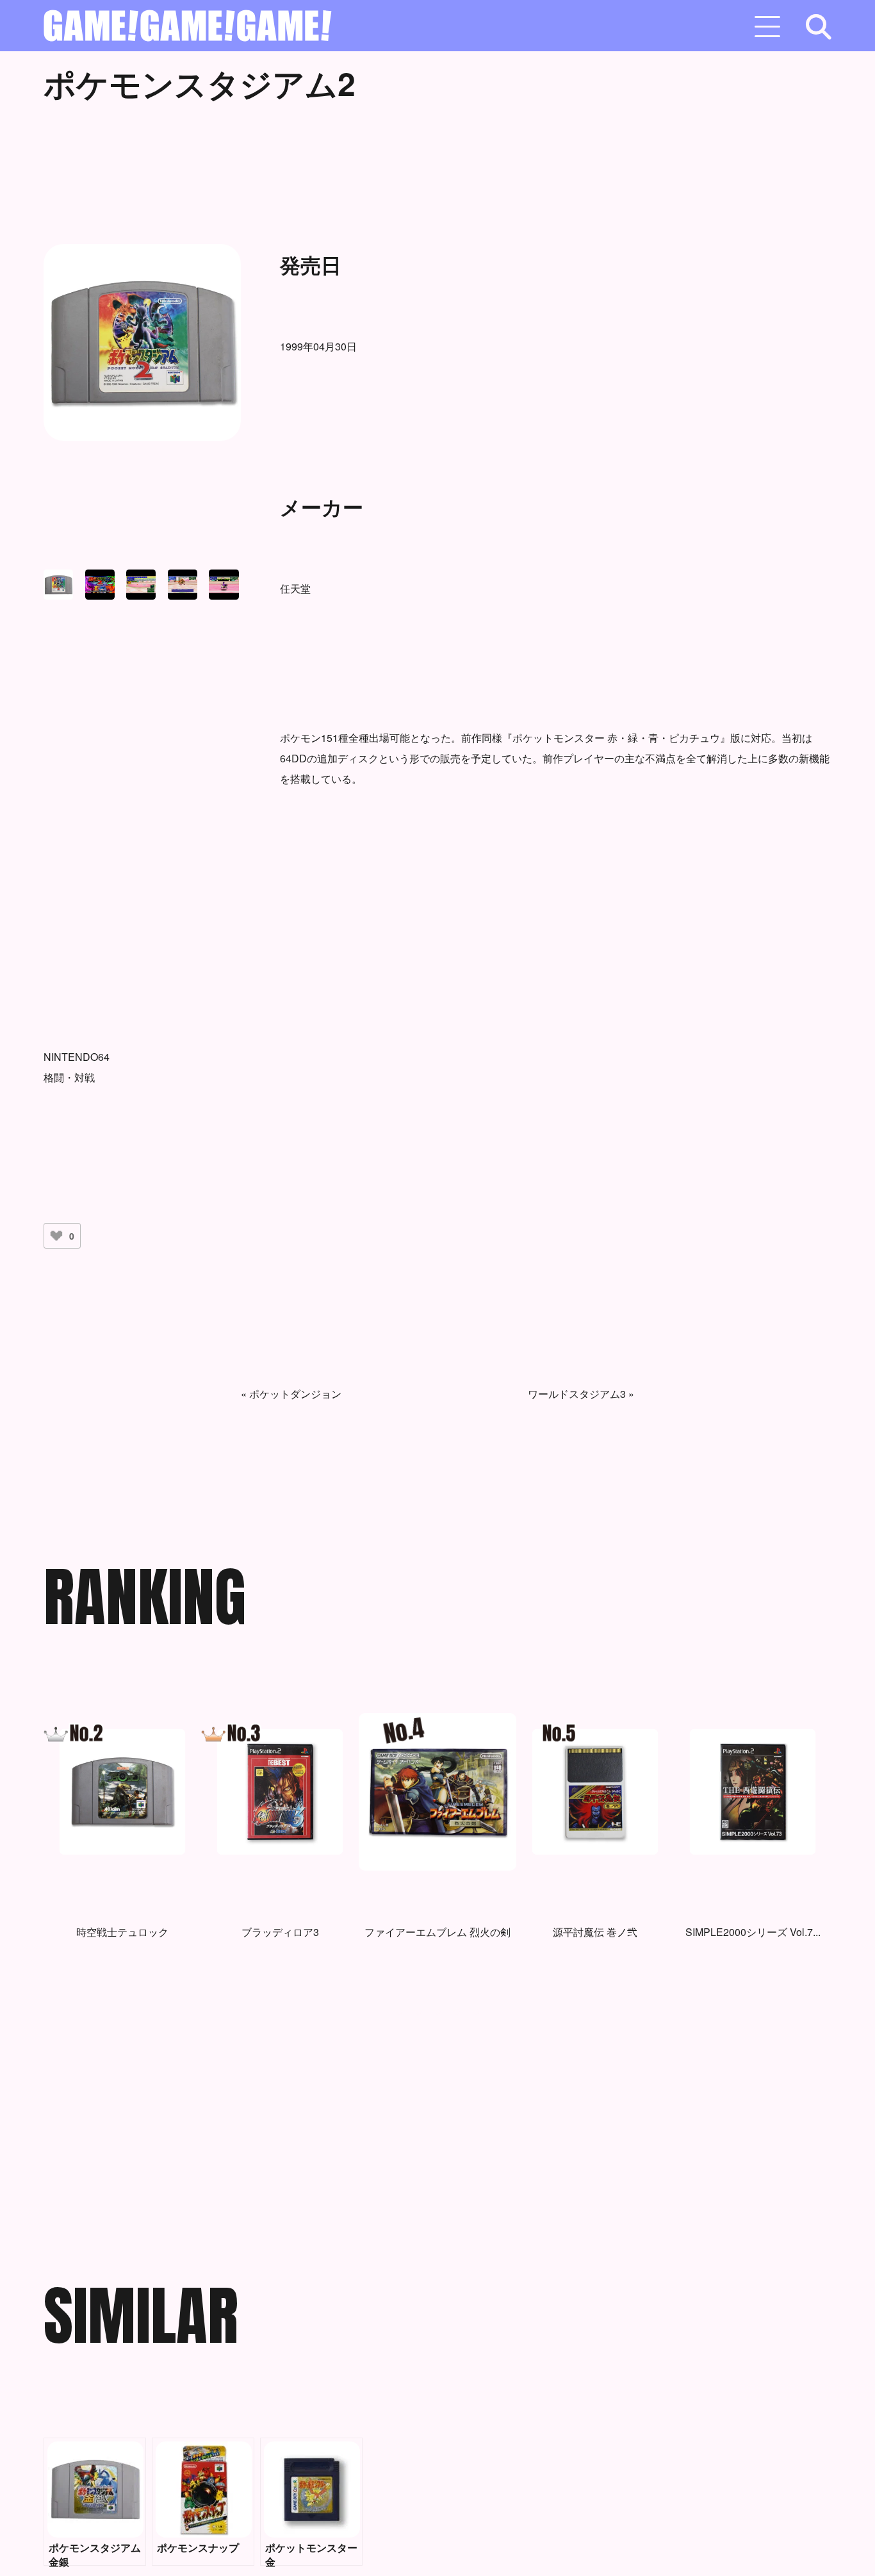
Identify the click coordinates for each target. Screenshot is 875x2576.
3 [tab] (437, 2015)
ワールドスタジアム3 (577, 1394)
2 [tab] (418, 2015)
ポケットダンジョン (295, 1394)
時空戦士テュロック (122, 1932)
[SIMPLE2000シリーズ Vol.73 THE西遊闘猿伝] (753, 1792)
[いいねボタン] (56, 1236)
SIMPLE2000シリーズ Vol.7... (753, 1932)
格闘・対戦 (69, 1077)
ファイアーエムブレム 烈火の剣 (437, 1932)
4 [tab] (457, 2015)
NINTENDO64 (77, 1057)
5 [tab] (476, 2015)
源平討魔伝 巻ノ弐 (595, 1932)
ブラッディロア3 (280, 1932)
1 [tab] (399, 2015)
